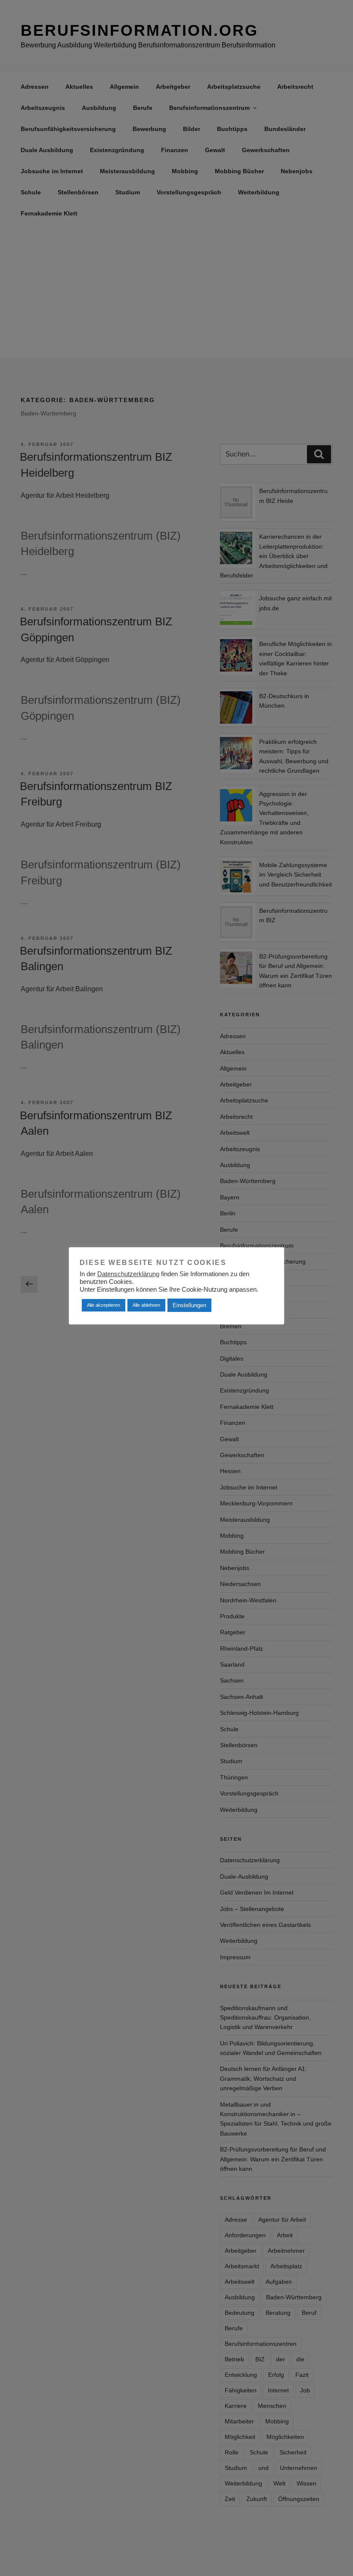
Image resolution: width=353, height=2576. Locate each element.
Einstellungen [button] (189, 1305)
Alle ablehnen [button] (146, 1305)
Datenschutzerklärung (128, 1274)
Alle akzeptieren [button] (104, 1305)
